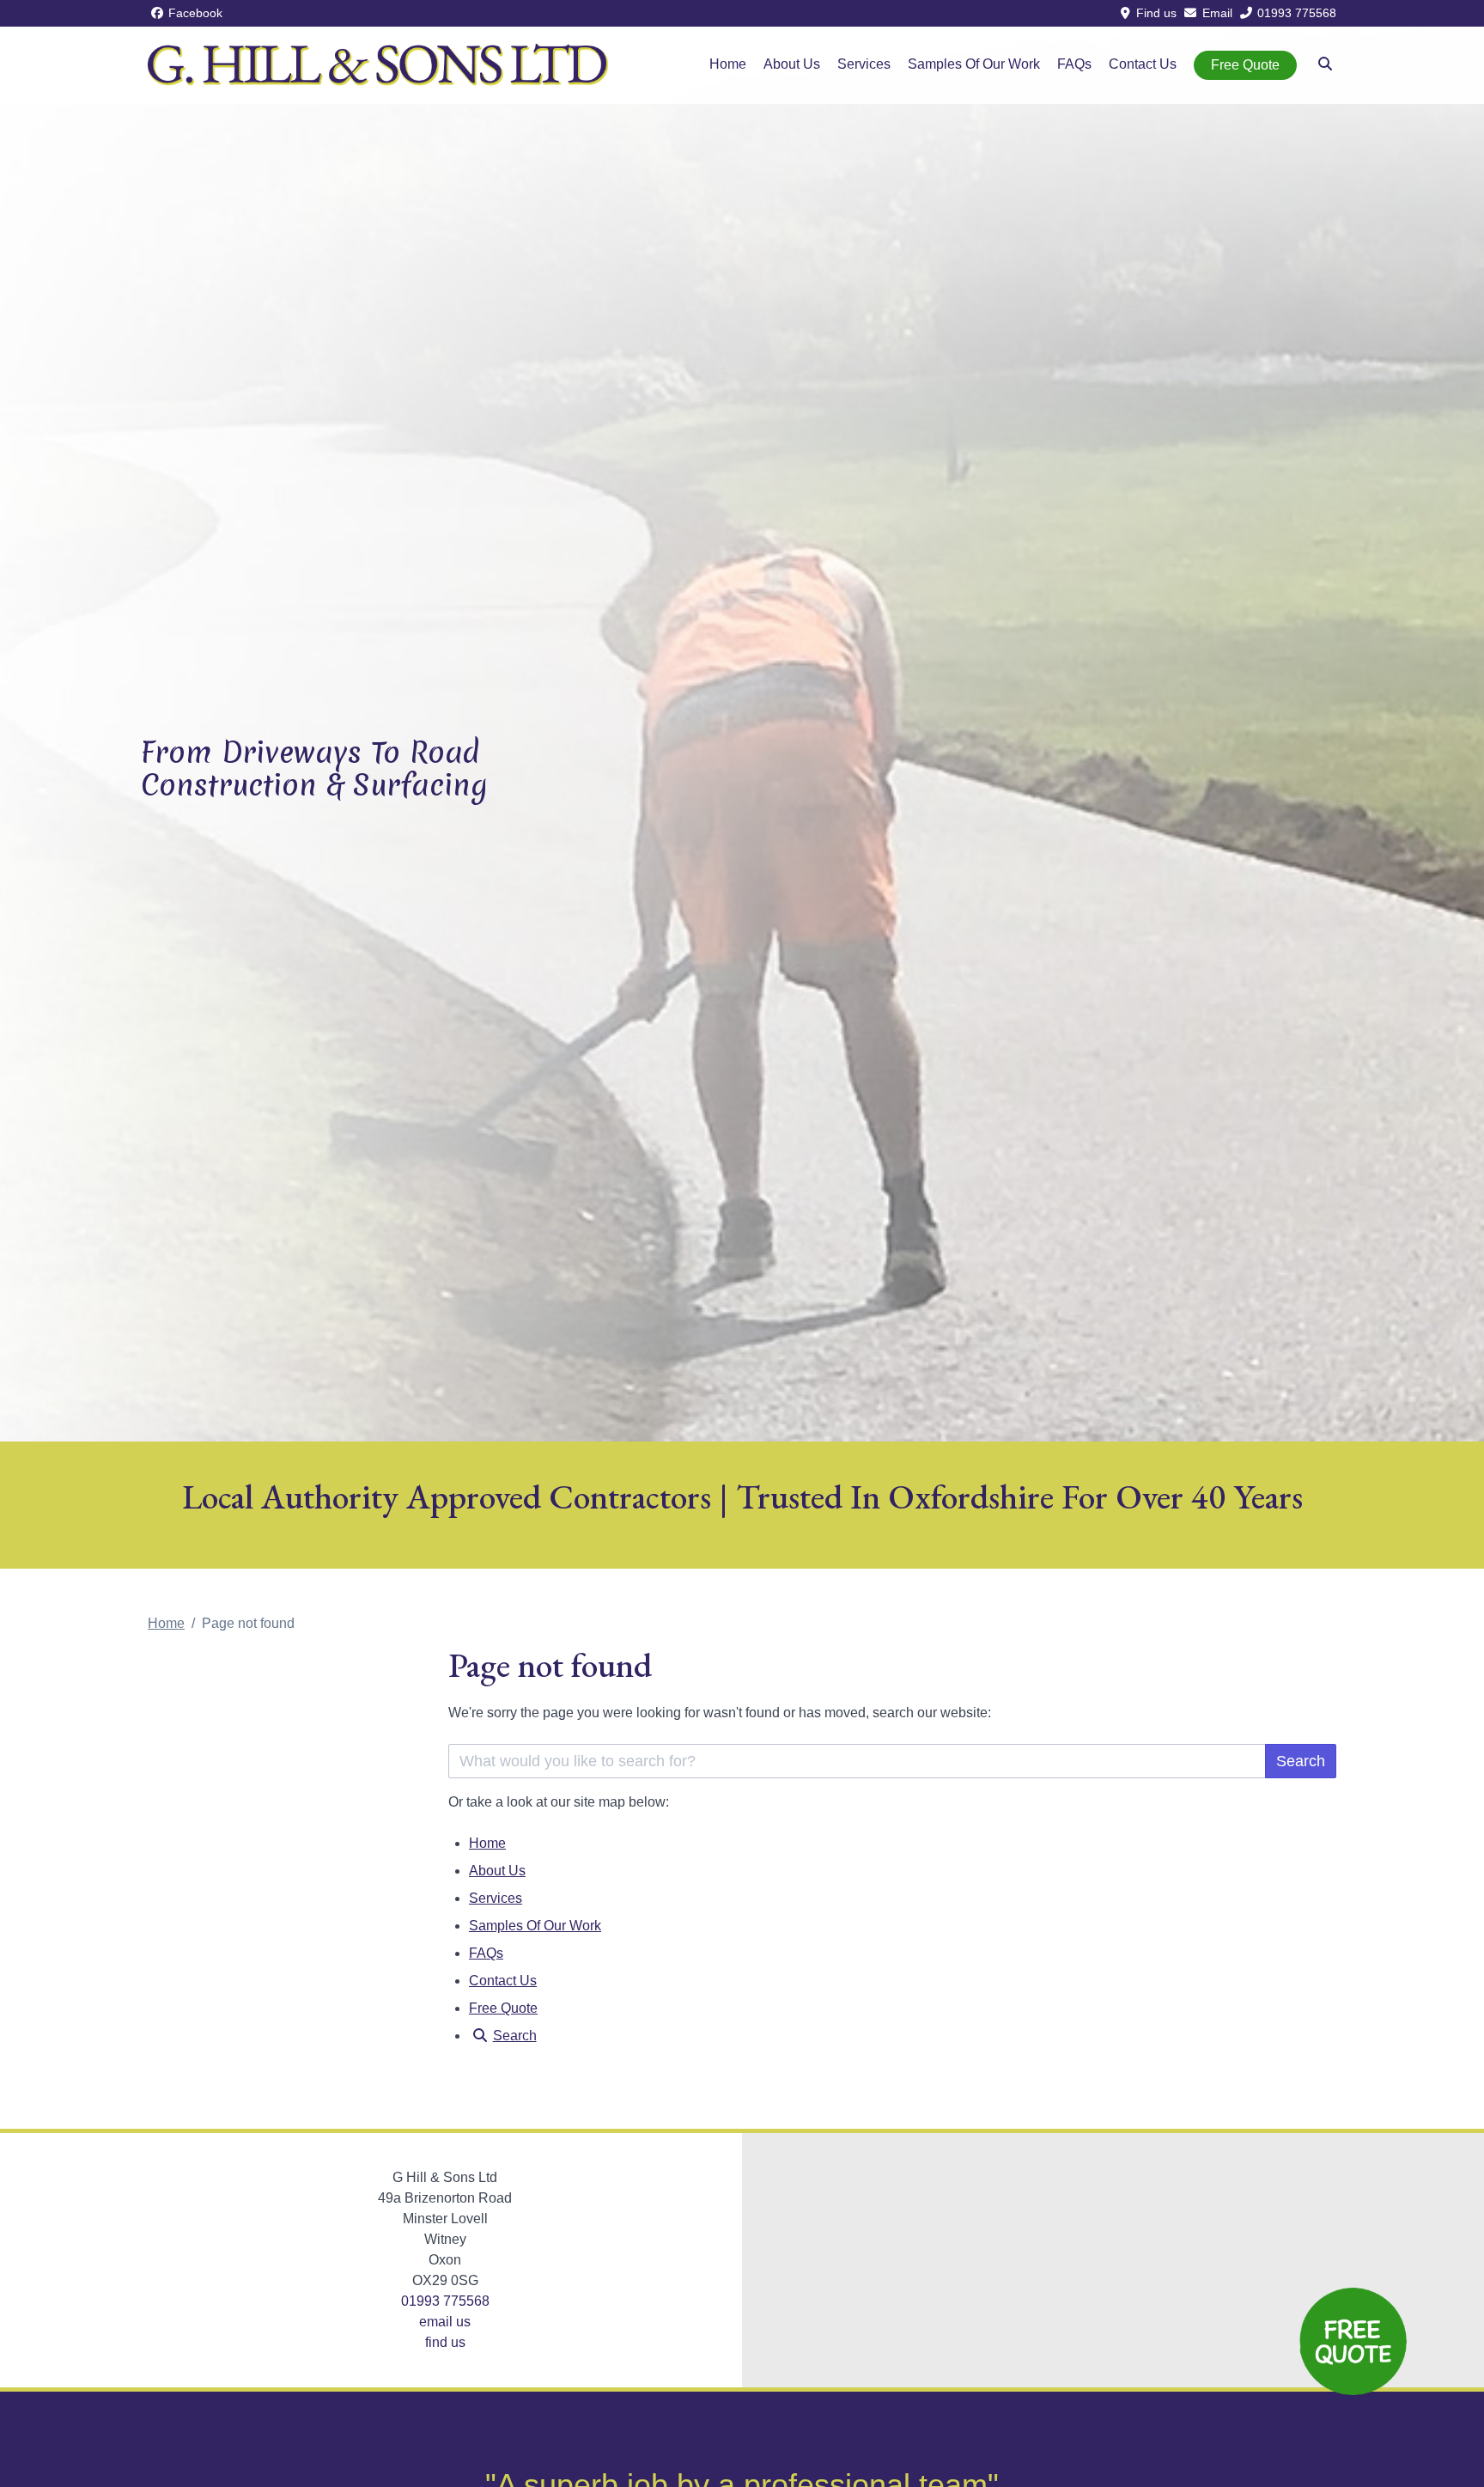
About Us (792, 64)
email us (445, 2322)
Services (864, 64)
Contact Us (1143, 64)
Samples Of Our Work (974, 64)
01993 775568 (445, 2301)
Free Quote (1245, 65)
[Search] (1325, 64)
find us (445, 2342)
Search (1301, 1761)
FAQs (1074, 64)
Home (728, 64)
